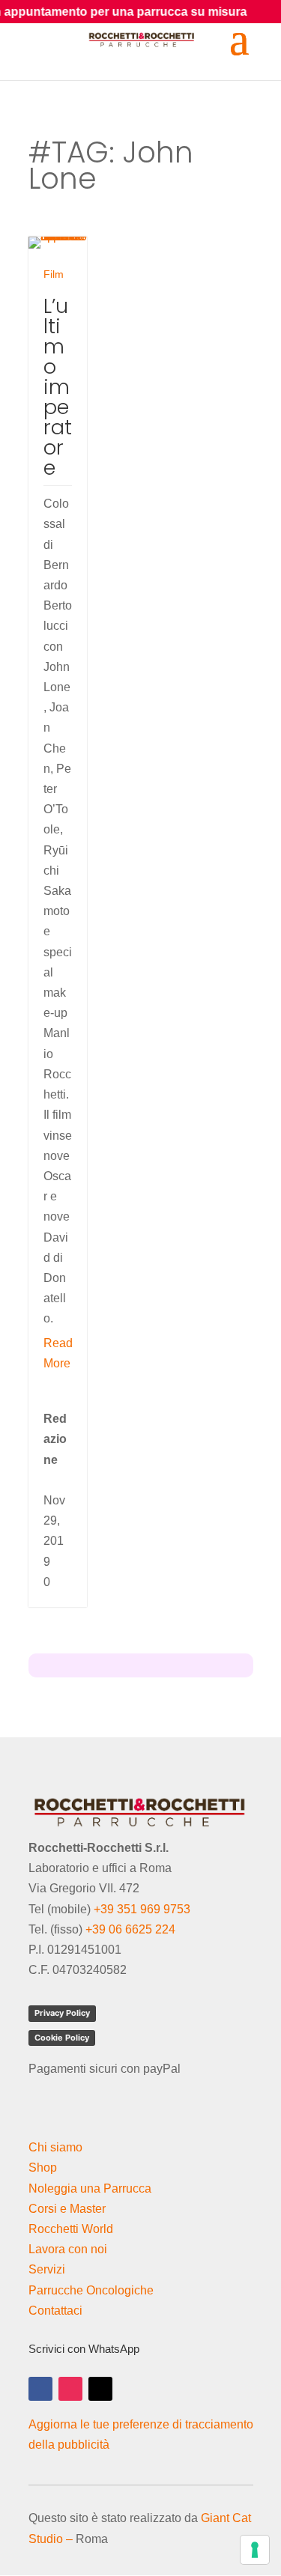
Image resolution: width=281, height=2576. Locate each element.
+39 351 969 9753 (142, 1909)
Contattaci (55, 2311)
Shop (43, 2168)
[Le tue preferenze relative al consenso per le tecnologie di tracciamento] (255, 2550)
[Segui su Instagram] (70, 2389)
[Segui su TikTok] (100, 2389)
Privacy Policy (62, 2013)
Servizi (47, 2269)
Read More (58, 1353)
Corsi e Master (67, 2209)
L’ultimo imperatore (58, 387)
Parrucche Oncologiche (91, 2290)
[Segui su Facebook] (40, 2389)
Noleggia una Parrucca (90, 2188)
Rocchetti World (71, 2229)
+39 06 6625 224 (130, 1929)
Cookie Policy (62, 2038)
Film (54, 274)
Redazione (55, 1439)
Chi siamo (55, 2147)
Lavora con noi (68, 2249)
